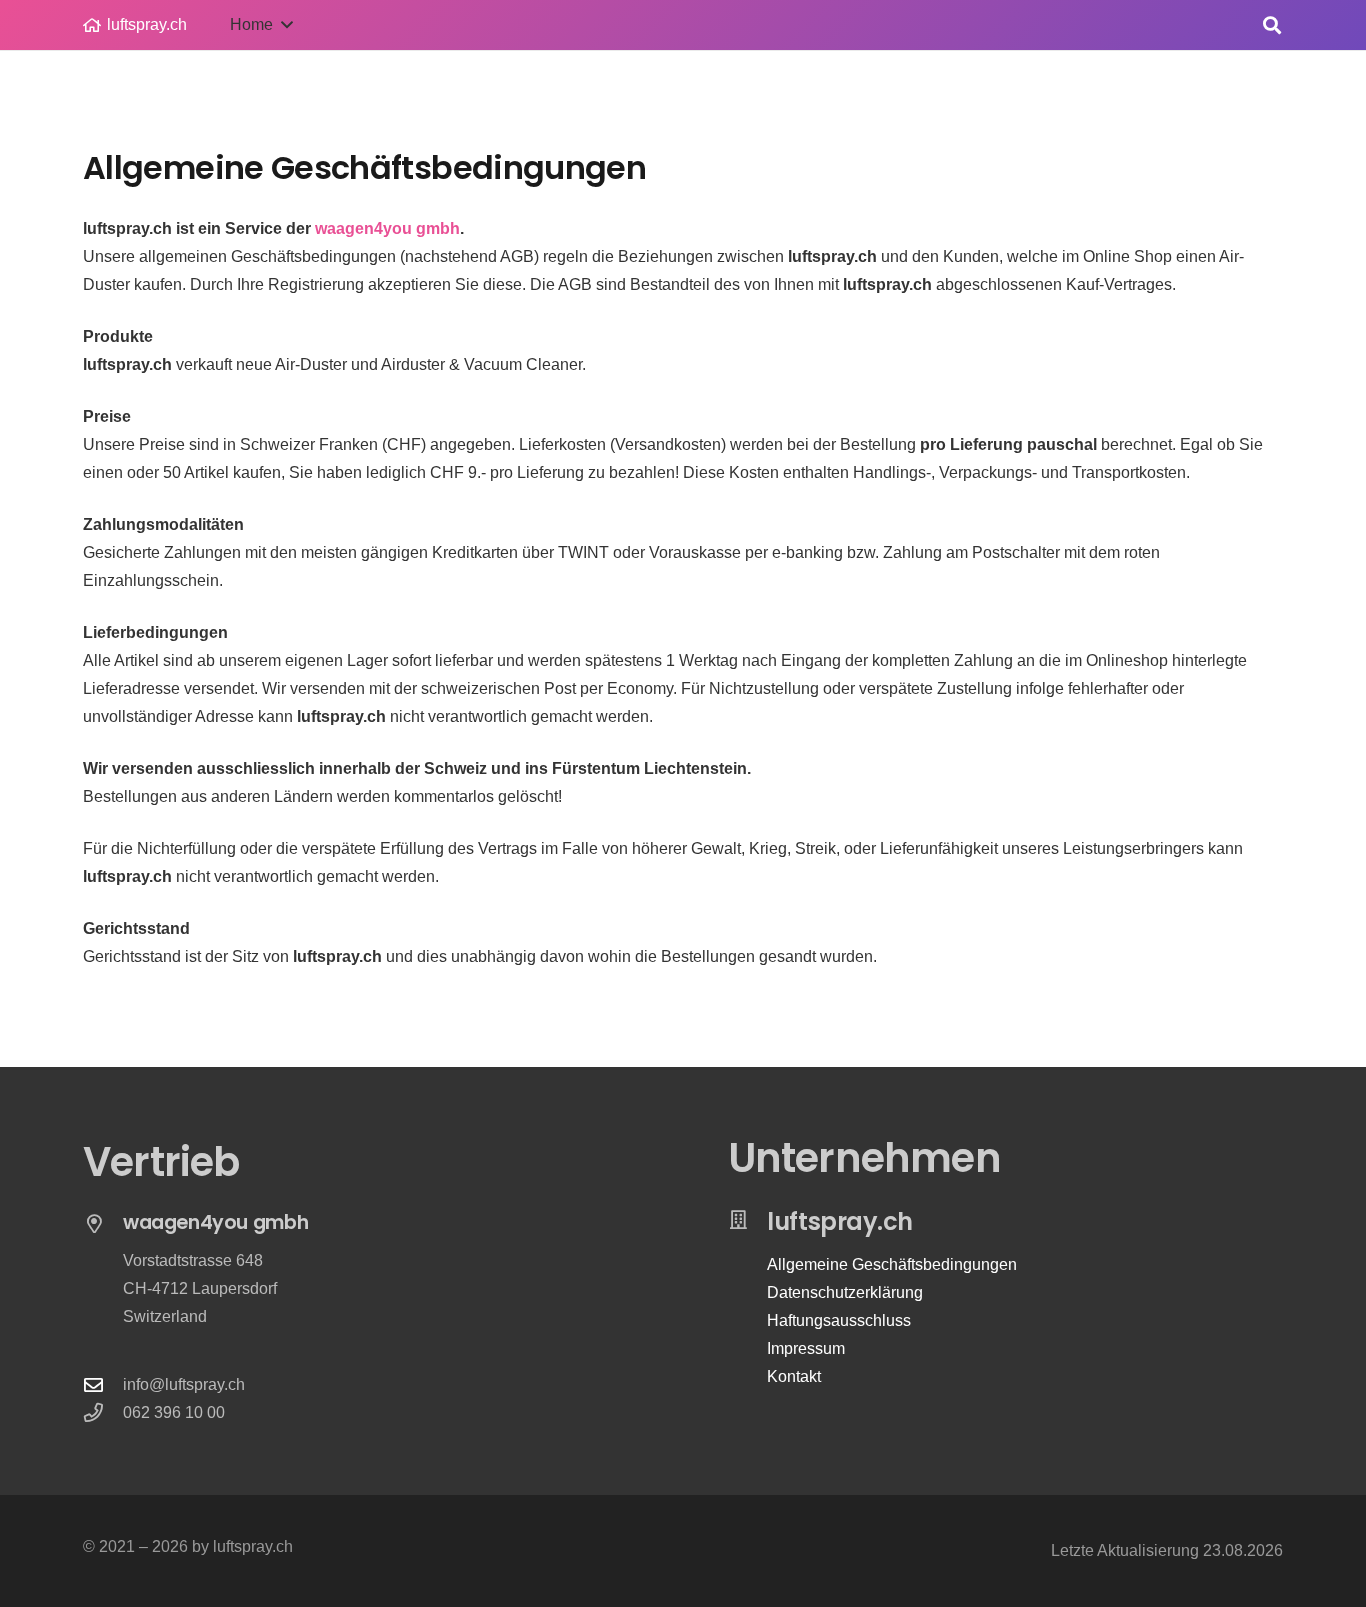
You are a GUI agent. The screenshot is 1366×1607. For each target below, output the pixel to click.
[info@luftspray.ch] (103, 1384)
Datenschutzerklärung (845, 1292)
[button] (1272, 25)
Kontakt (794, 1376)
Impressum (806, 1348)
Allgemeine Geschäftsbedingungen (892, 1264)
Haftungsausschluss (839, 1320)
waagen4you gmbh (387, 228)
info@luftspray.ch (184, 1384)
